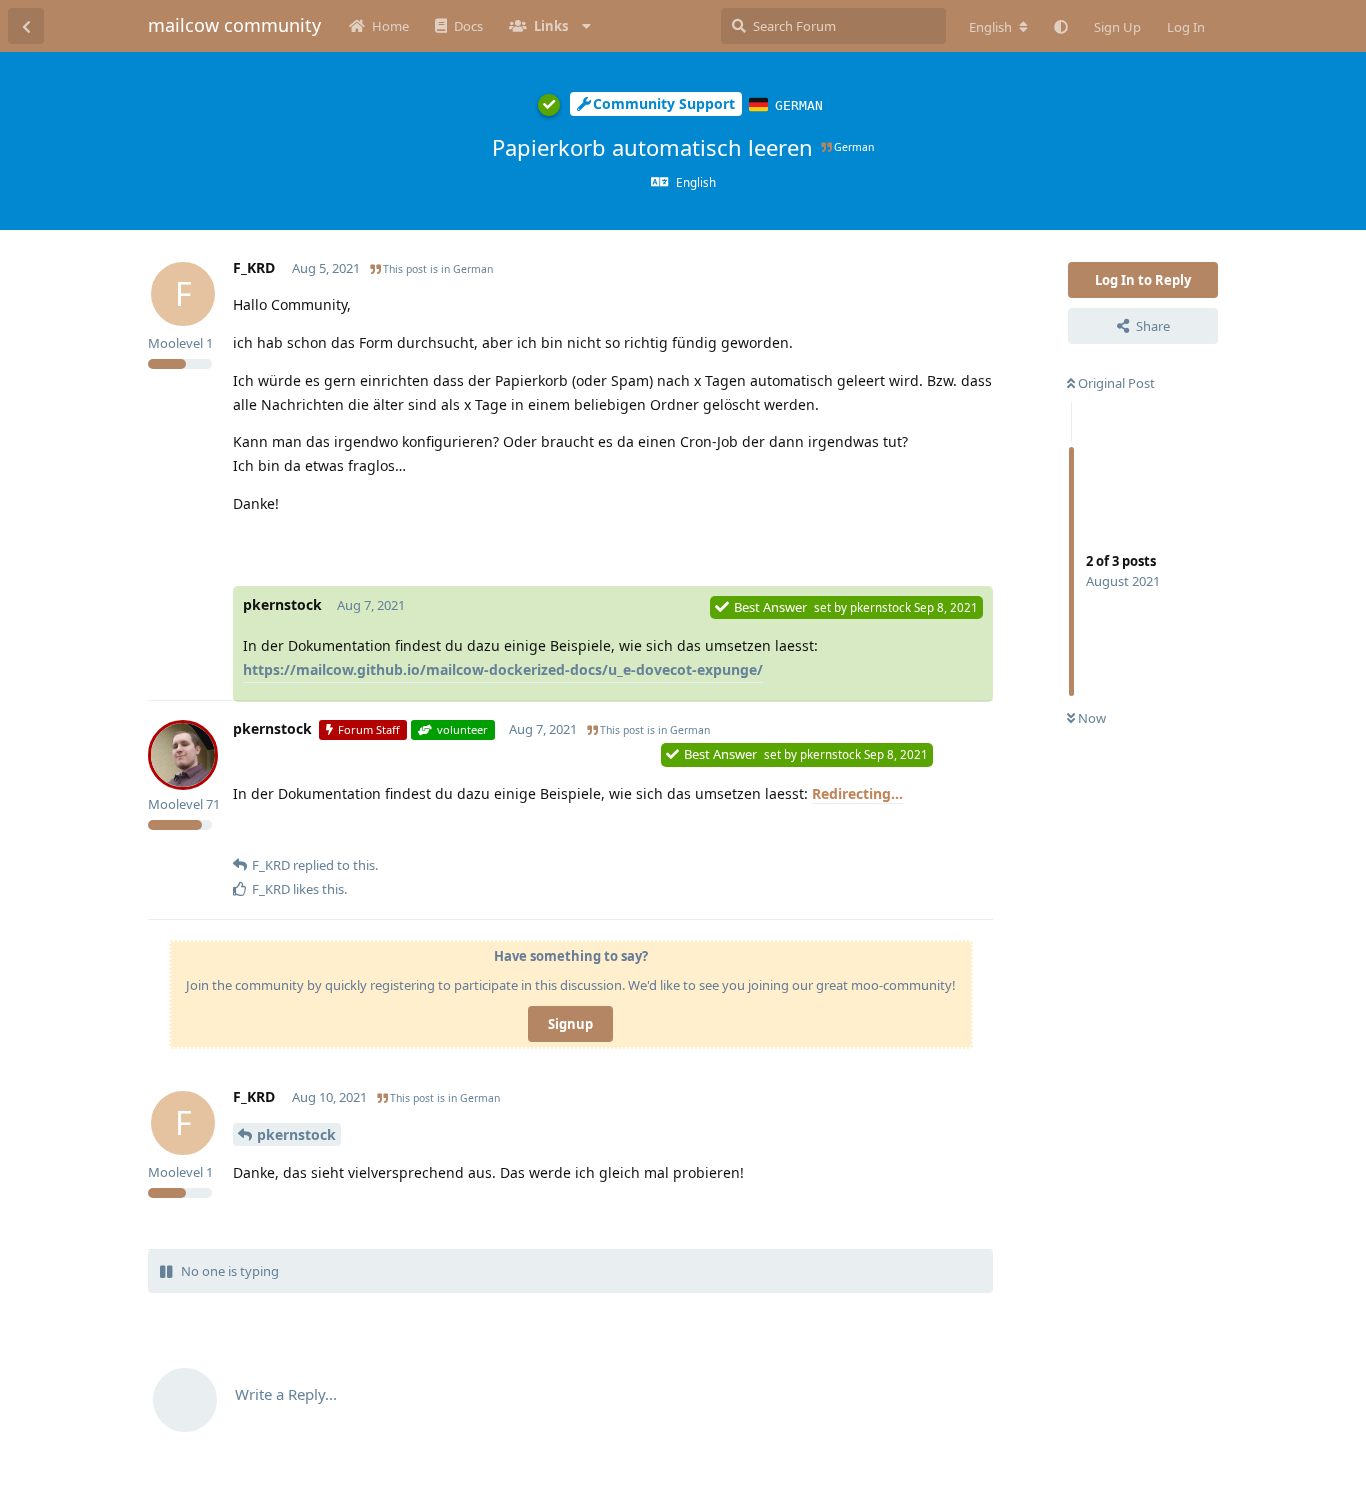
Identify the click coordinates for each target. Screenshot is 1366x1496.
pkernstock (296, 1134)
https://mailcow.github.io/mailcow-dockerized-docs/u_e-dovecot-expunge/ (503, 669)
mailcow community (234, 25)
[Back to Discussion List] (26, 26)
